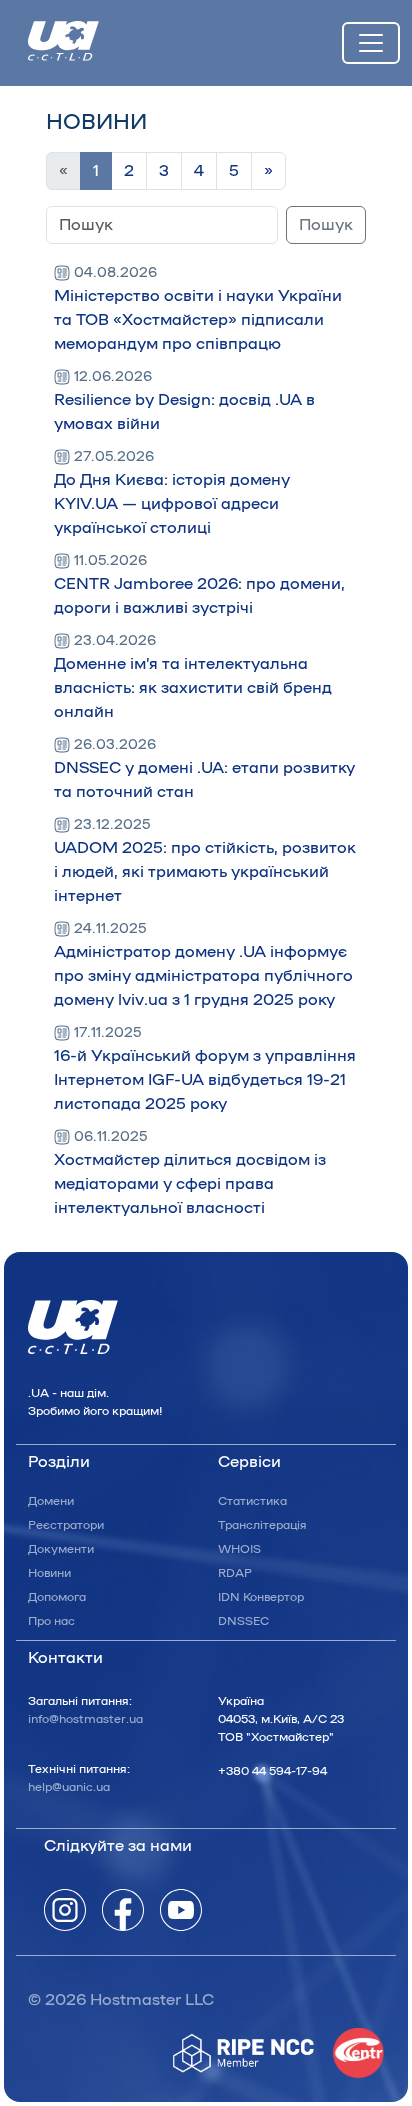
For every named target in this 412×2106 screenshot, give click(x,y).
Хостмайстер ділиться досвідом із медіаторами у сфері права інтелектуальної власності (190, 1173)
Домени (51, 1501)
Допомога (57, 1597)
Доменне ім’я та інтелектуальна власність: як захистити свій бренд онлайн (193, 677)
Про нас (51, 1621)
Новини (49, 1573)
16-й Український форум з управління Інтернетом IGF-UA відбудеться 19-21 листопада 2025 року (205, 1069)
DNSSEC (243, 1621)
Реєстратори (66, 1525)
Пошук (326, 225)
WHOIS (239, 1549)
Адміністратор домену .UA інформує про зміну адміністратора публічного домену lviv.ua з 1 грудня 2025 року (203, 965)
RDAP (235, 1573)
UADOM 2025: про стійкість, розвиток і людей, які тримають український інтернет (205, 861)
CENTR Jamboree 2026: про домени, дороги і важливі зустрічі (199, 585)
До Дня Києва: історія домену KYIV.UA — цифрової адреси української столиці (172, 493)
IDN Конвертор (261, 1597)
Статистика (252, 1501)
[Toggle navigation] (371, 43)
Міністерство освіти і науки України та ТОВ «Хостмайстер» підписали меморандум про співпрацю (198, 309)
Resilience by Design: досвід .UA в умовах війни (184, 401)
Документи (61, 1549)
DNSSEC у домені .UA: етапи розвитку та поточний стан (204, 769)
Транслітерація (262, 1525)
